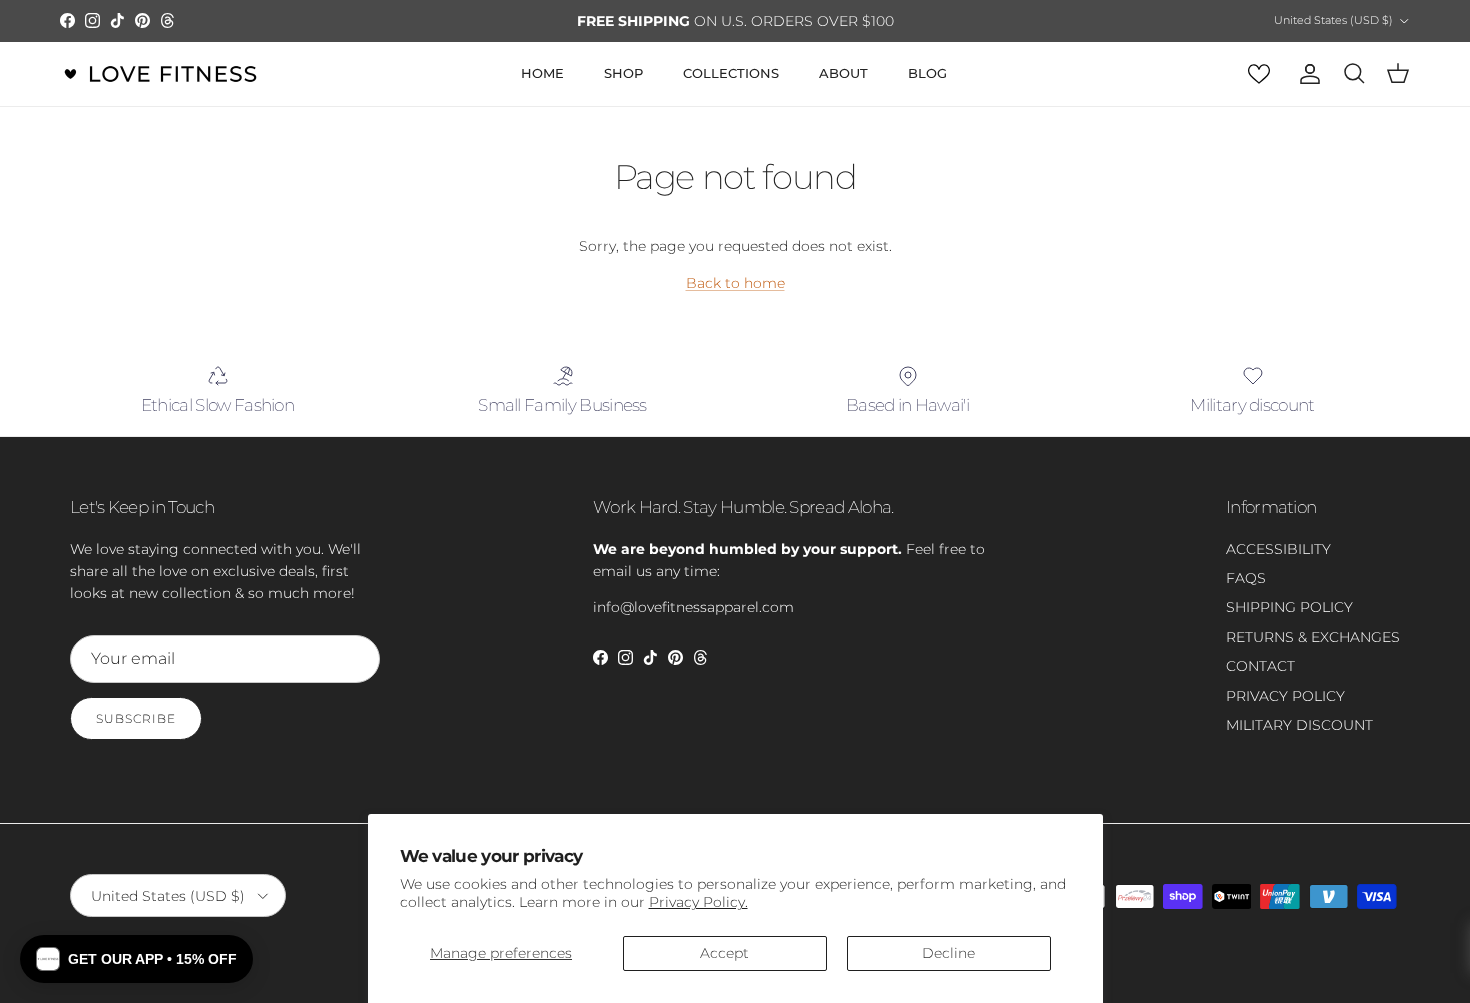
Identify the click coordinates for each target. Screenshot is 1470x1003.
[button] (136, 959)
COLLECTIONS (731, 73)
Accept (724, 953)
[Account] (1306, 74)
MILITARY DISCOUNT (1299, 725)
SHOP (623, 73)
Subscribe (136, 718)
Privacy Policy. (698, 902)
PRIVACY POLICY (1285, 696)
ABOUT (843, 73)
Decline (948, 953)
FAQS (1246, 578)
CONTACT (1260, 666)
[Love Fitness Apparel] (160, 74)
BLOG (927, 73)
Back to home (735, 283)
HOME (542, 73)
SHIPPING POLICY (1289, 607)
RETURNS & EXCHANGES (1313, 637)
